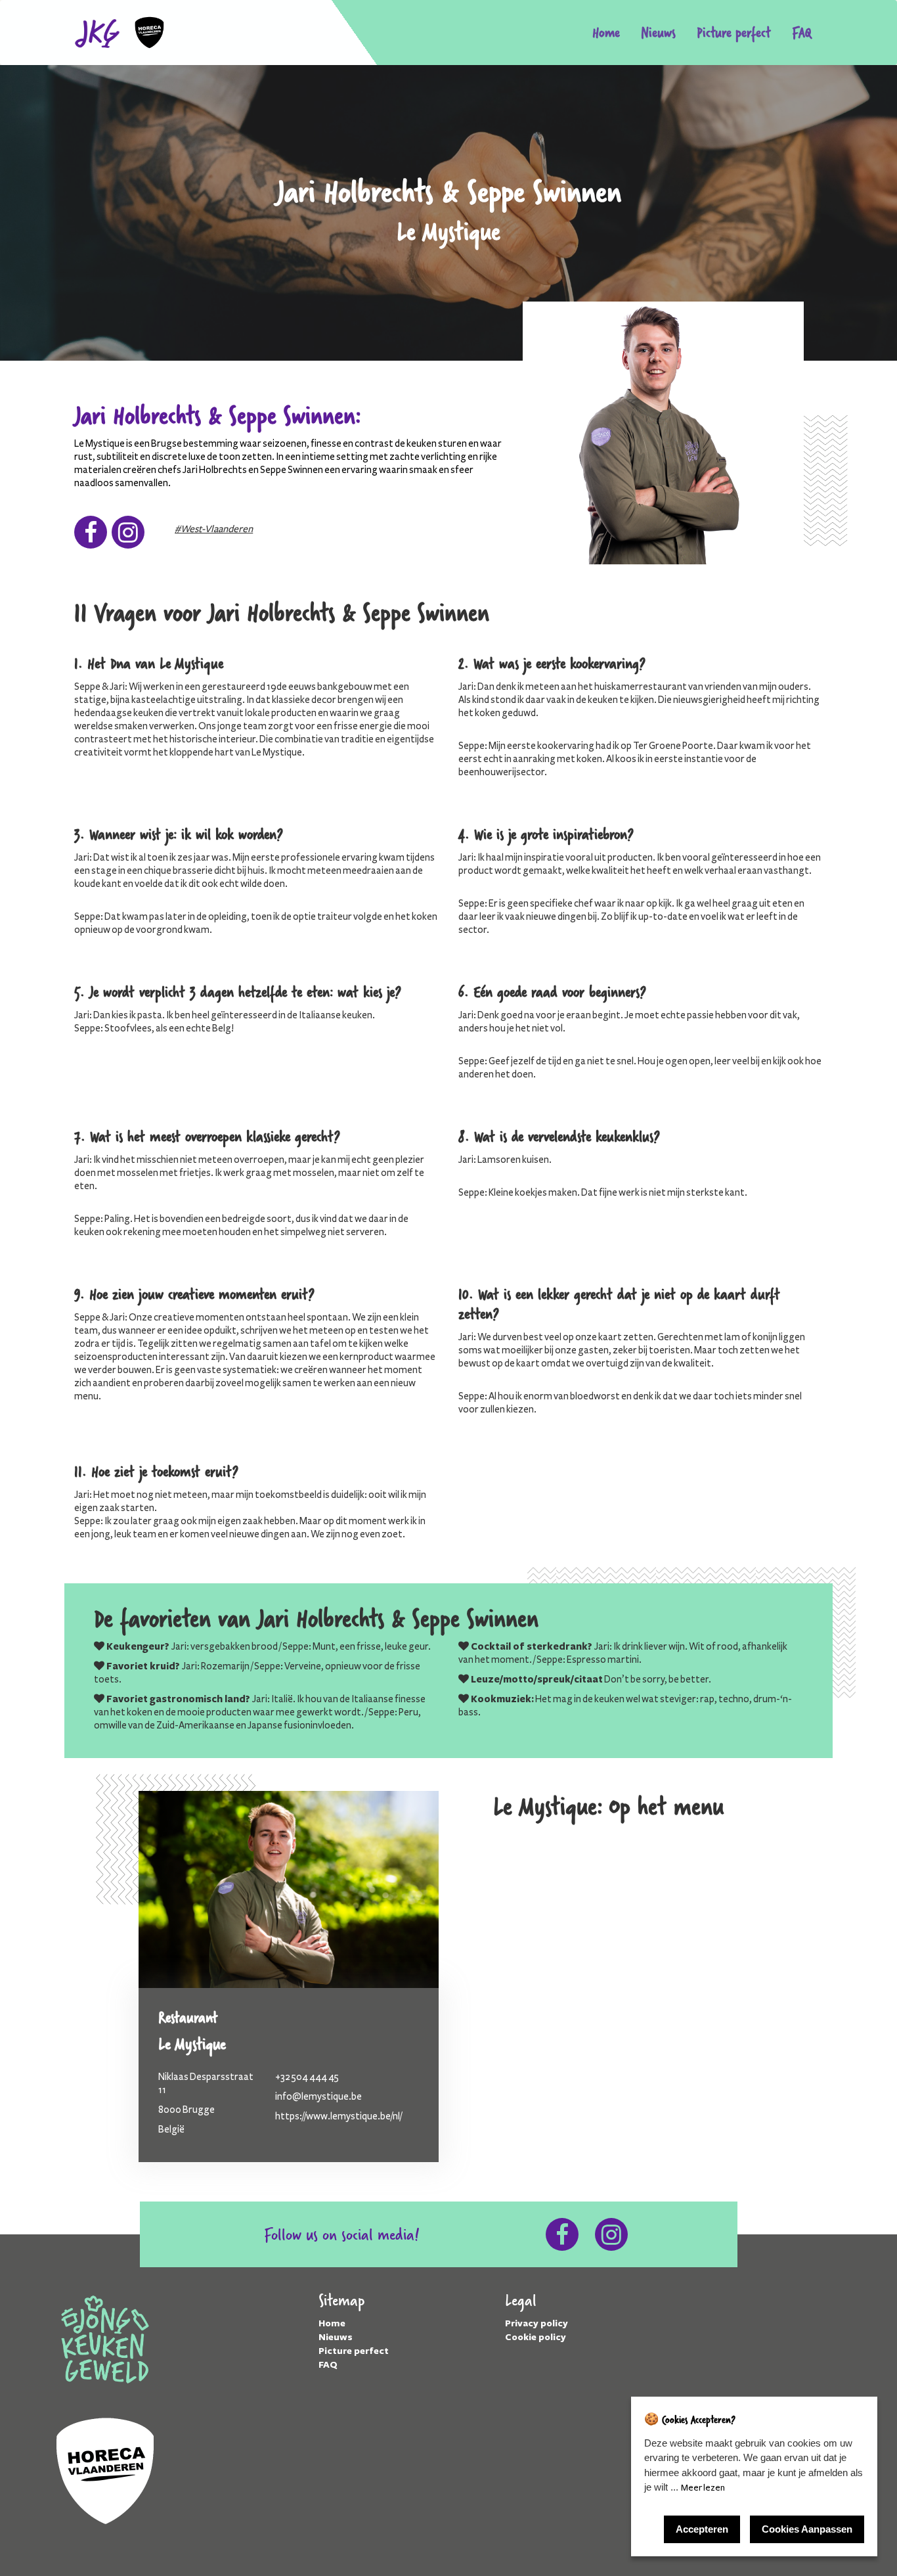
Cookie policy (536, 2337)
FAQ (802, 32)
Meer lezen (703, 2488)
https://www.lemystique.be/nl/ (339, 2116)
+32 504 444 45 (307, 2077)
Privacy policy (536, 2323)
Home (606, 32)
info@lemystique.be (318, 2096)
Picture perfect (734, 32)
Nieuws (658, 32)
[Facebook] (91, 537)
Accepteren (702, 2529)
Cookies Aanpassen (807, 2529)
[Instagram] (128, 537)
